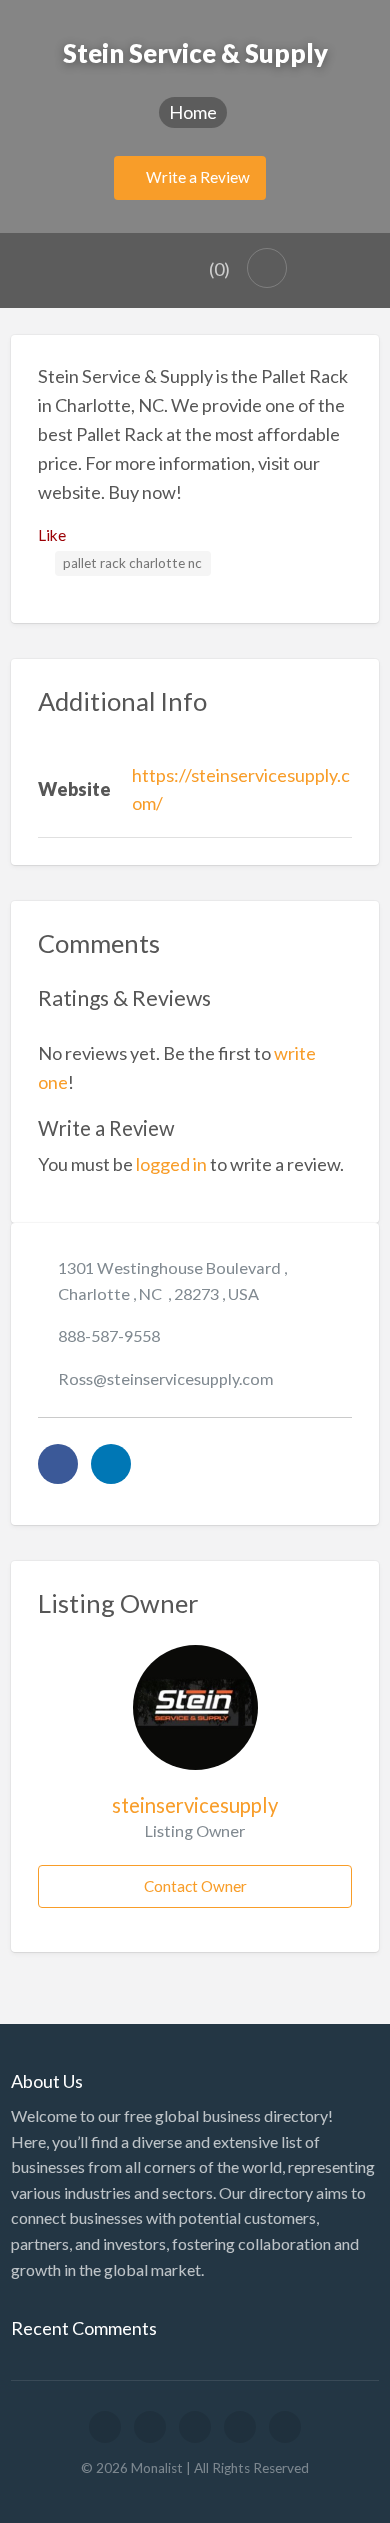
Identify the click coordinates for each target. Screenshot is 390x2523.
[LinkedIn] (111, 1464)
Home (193, 112)
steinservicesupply (195, 1805)
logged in (171, 1164)
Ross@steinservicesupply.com (166, 1378)
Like (52, 535)
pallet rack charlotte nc (132, 563)
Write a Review (196, 177)
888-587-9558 (109, 1335)
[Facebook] (58, 1464)
